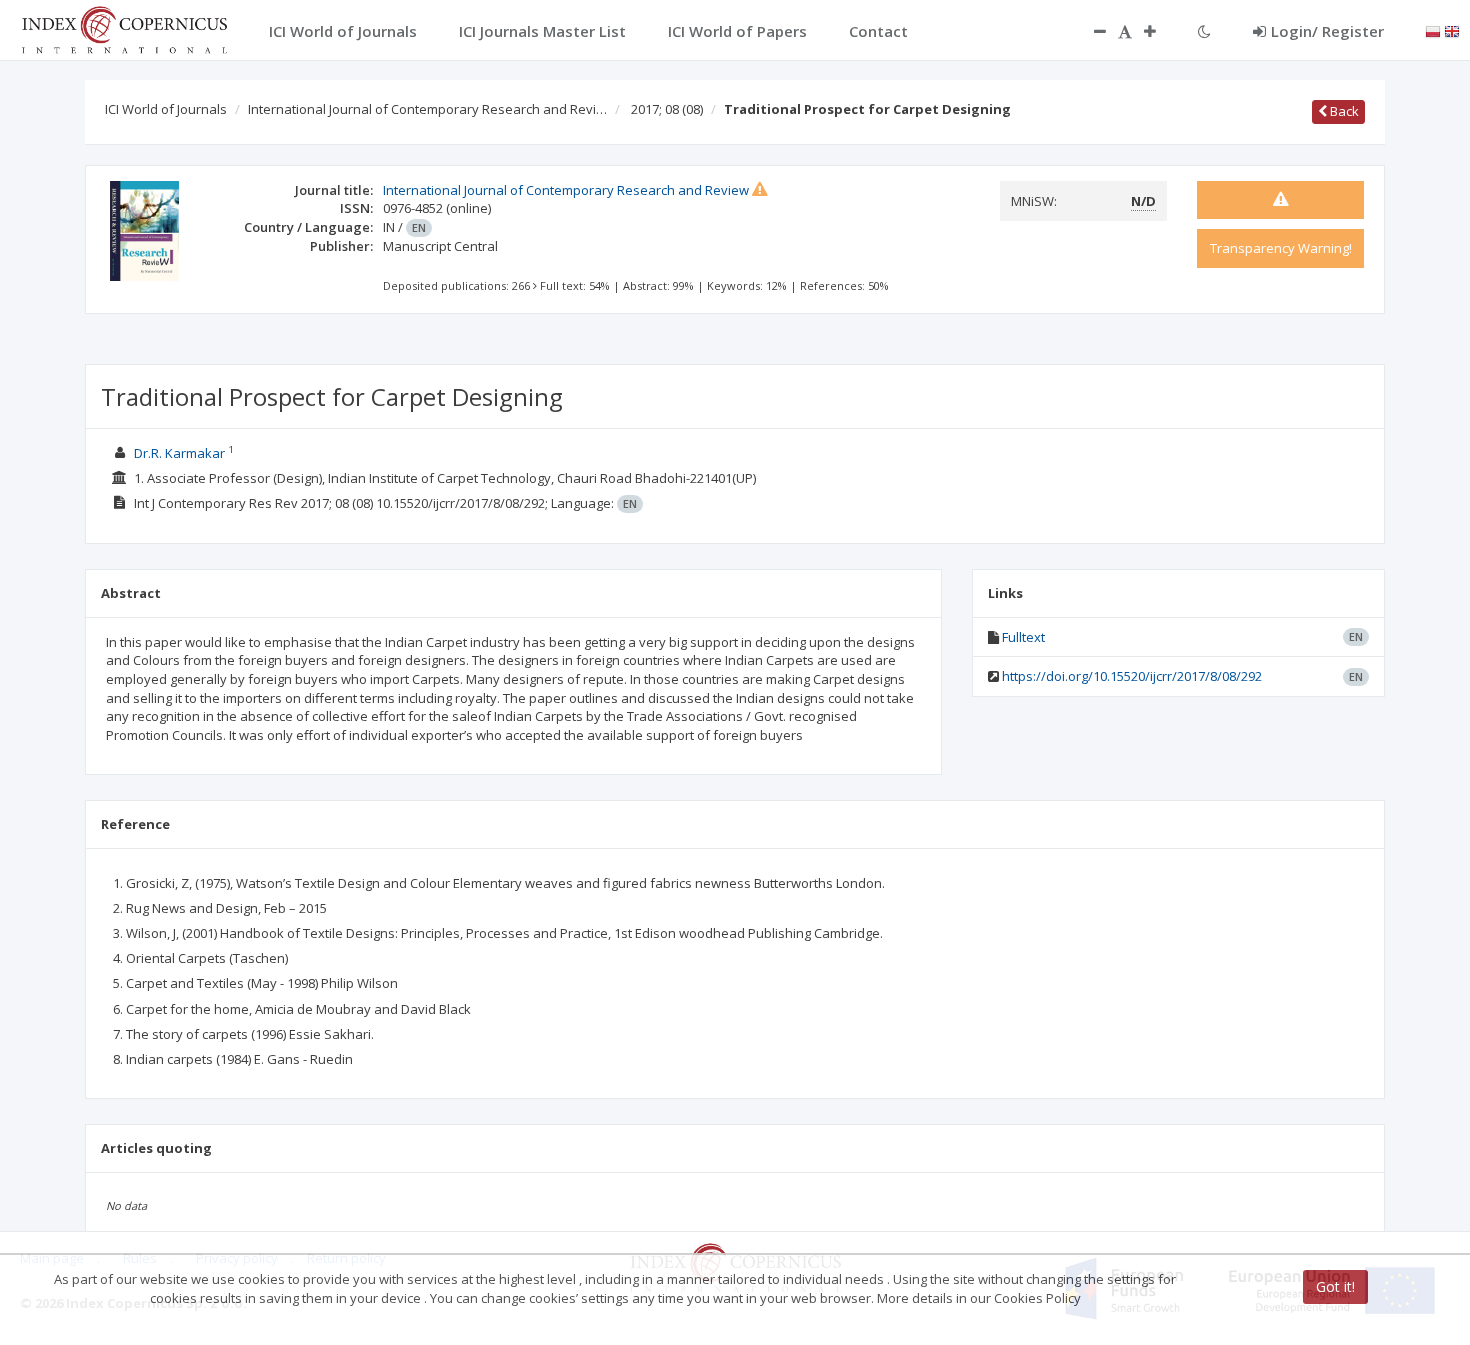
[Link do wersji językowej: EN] (1452, 30)
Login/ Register (1327, 31)
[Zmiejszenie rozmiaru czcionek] (1090, 31)
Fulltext (1023, 637)
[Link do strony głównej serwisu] (124, 28)
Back (1343, 111)
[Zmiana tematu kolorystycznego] (1204, 31)
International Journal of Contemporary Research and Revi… (427, 109)
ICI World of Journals (166, 109)
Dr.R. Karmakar (179, 453)
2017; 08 (667, 109)
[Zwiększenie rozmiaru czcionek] (1160, 31)
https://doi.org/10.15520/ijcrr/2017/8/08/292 (1132, 676)
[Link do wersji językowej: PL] (1433, 30)
